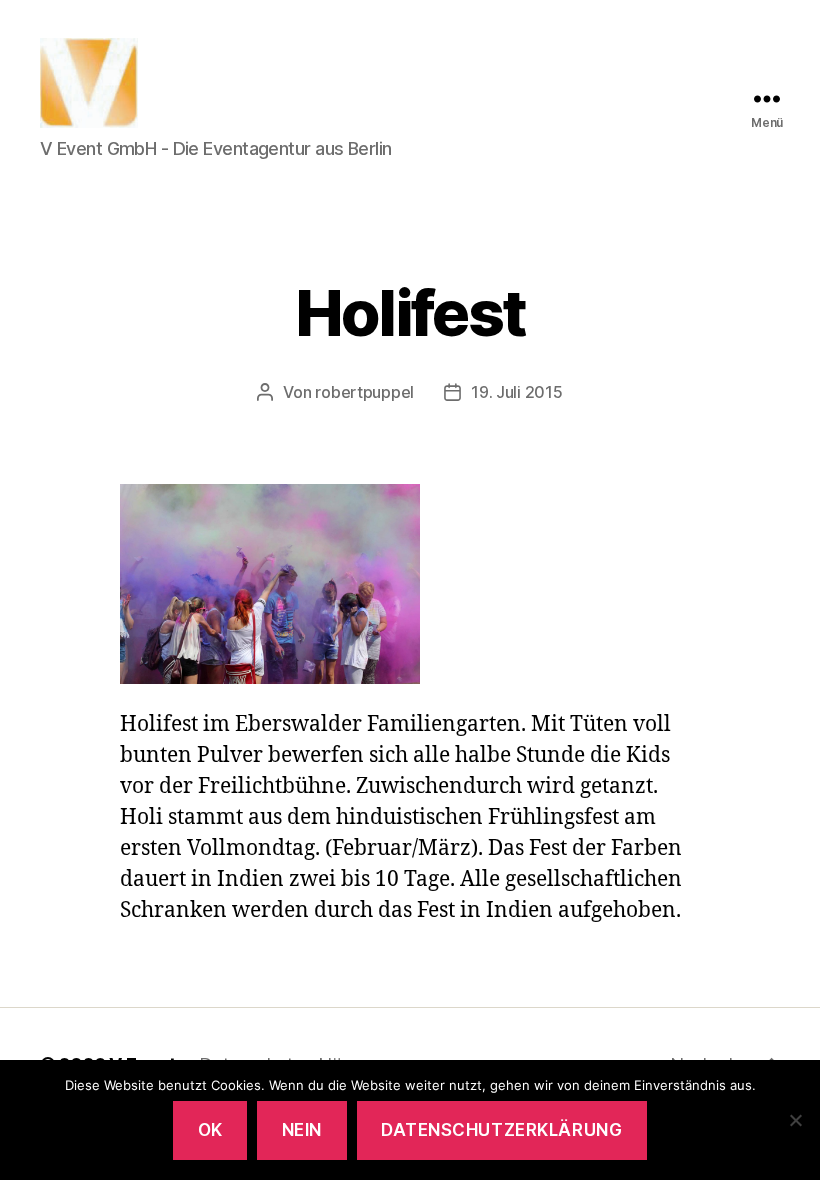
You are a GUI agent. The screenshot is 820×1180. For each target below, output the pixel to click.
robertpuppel (364, 392)
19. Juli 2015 (517, 392)
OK (210, 1130)
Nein (302, 1130)
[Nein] (795, 1120)
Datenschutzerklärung (501, 1130)
